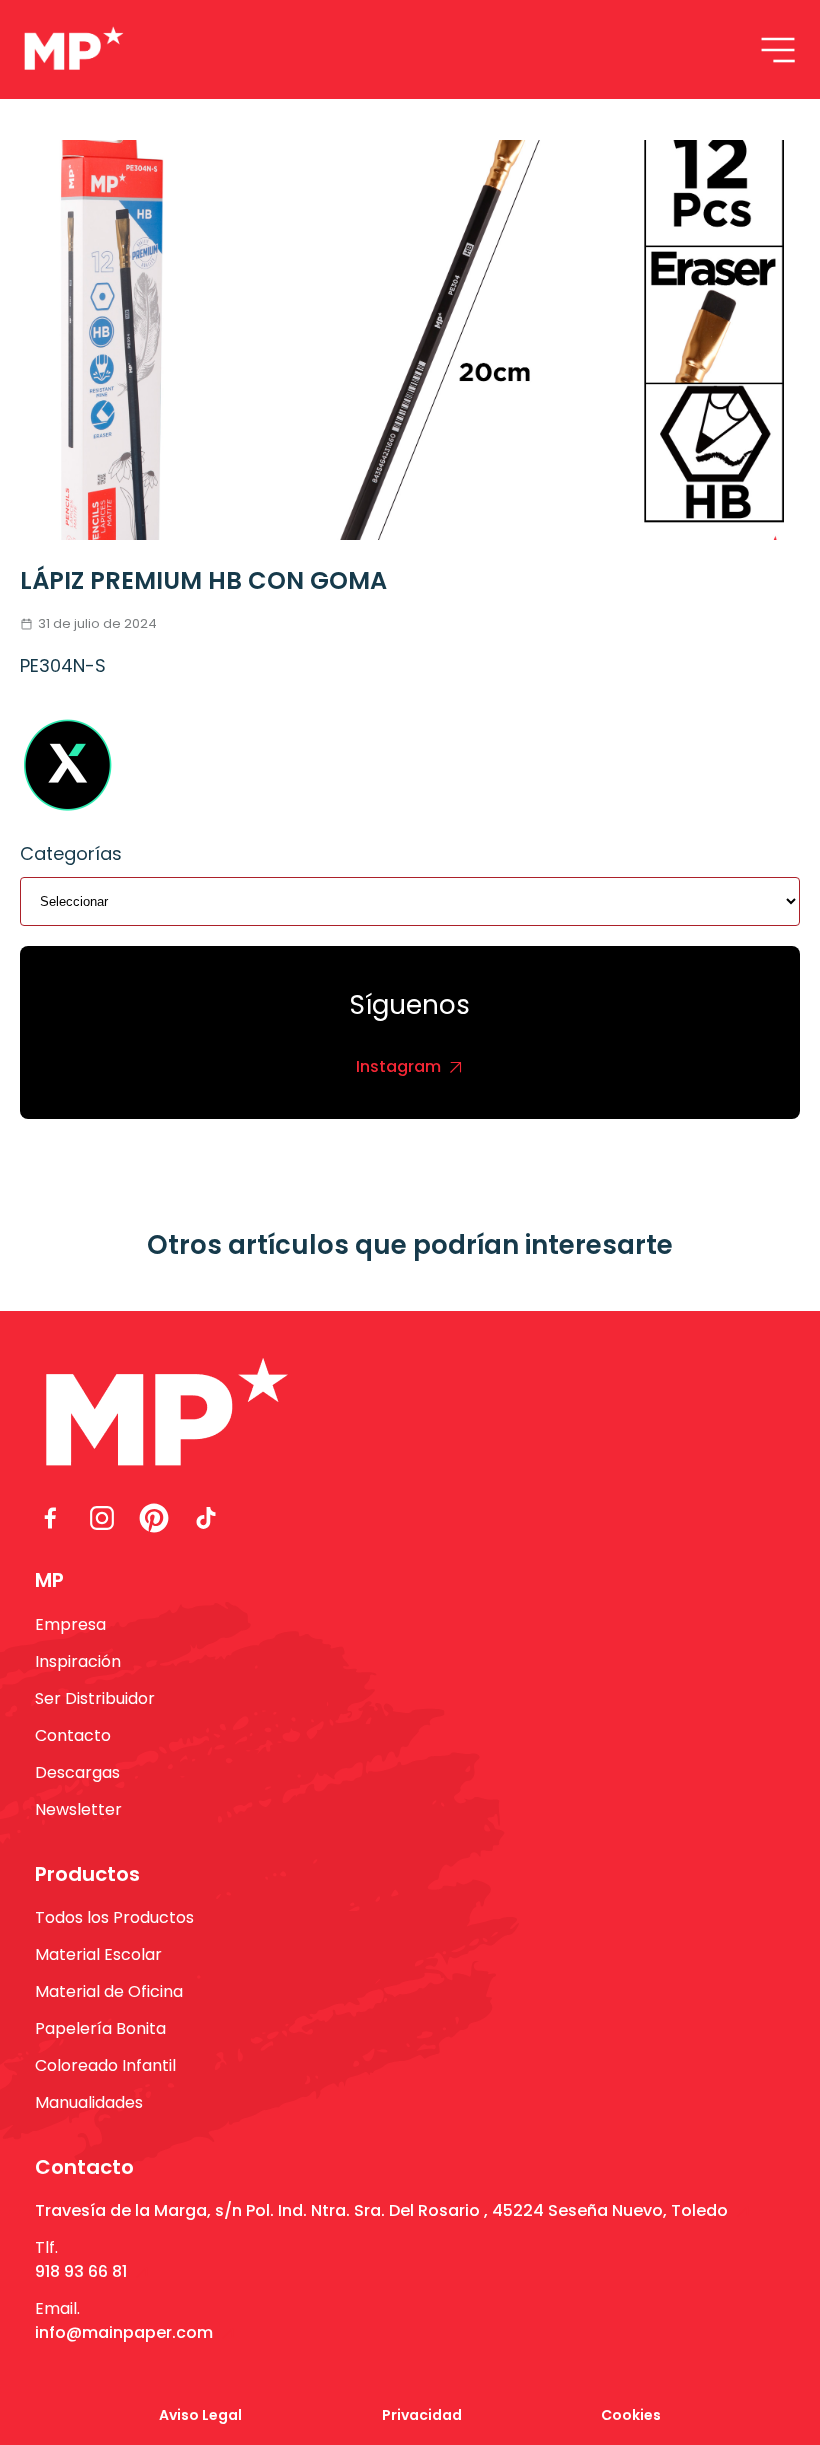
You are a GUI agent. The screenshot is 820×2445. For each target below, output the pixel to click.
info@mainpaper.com (124, 2332)
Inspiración (78, 1661)
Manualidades (89, 2102)
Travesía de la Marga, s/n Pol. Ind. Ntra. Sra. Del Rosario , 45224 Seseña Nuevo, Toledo (381, 2210)
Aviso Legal (200, 2415)
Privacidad (422, 2415)
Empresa (70, 1624)
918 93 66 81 (81, 2271)
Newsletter (78, 1809)
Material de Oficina (109, 1991)
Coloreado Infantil (105, 2065)
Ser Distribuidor (95, 1698)
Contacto (73, 1735)
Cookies (631, 2415)
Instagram (398, 1066)
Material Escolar (98, 1954)
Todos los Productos (114, 1917)
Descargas (77, 1772)
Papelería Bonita (100, 2028)
